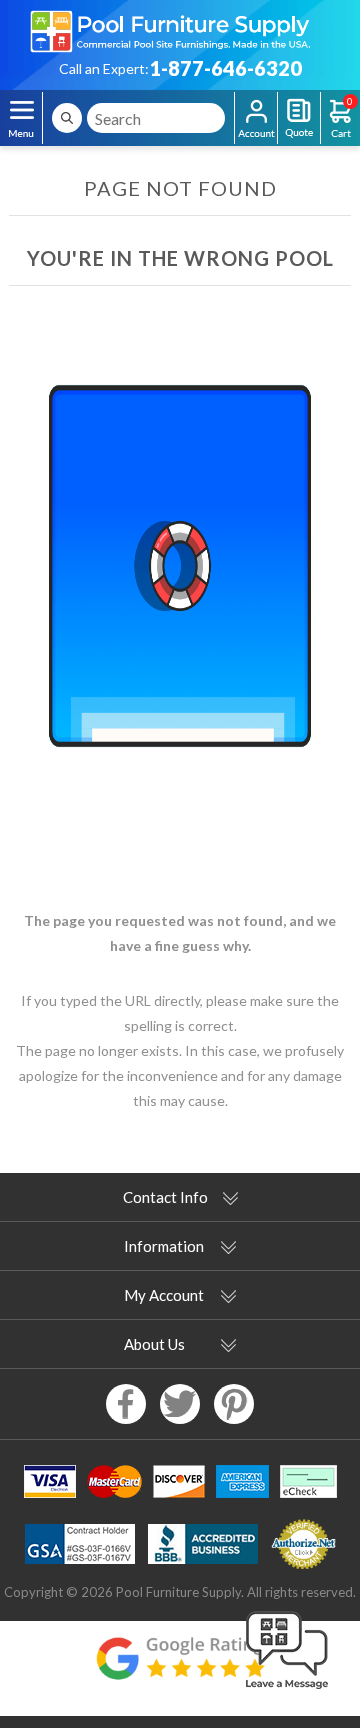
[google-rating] (180, 1668)
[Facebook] (126, 1404)
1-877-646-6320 (225, 68)
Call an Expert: (104, 68)
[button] (287, 1690)
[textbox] (156, 118)
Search (67, 118)
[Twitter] (180, 1404)
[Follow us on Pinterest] (234, 1404)
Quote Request (299, 118)
